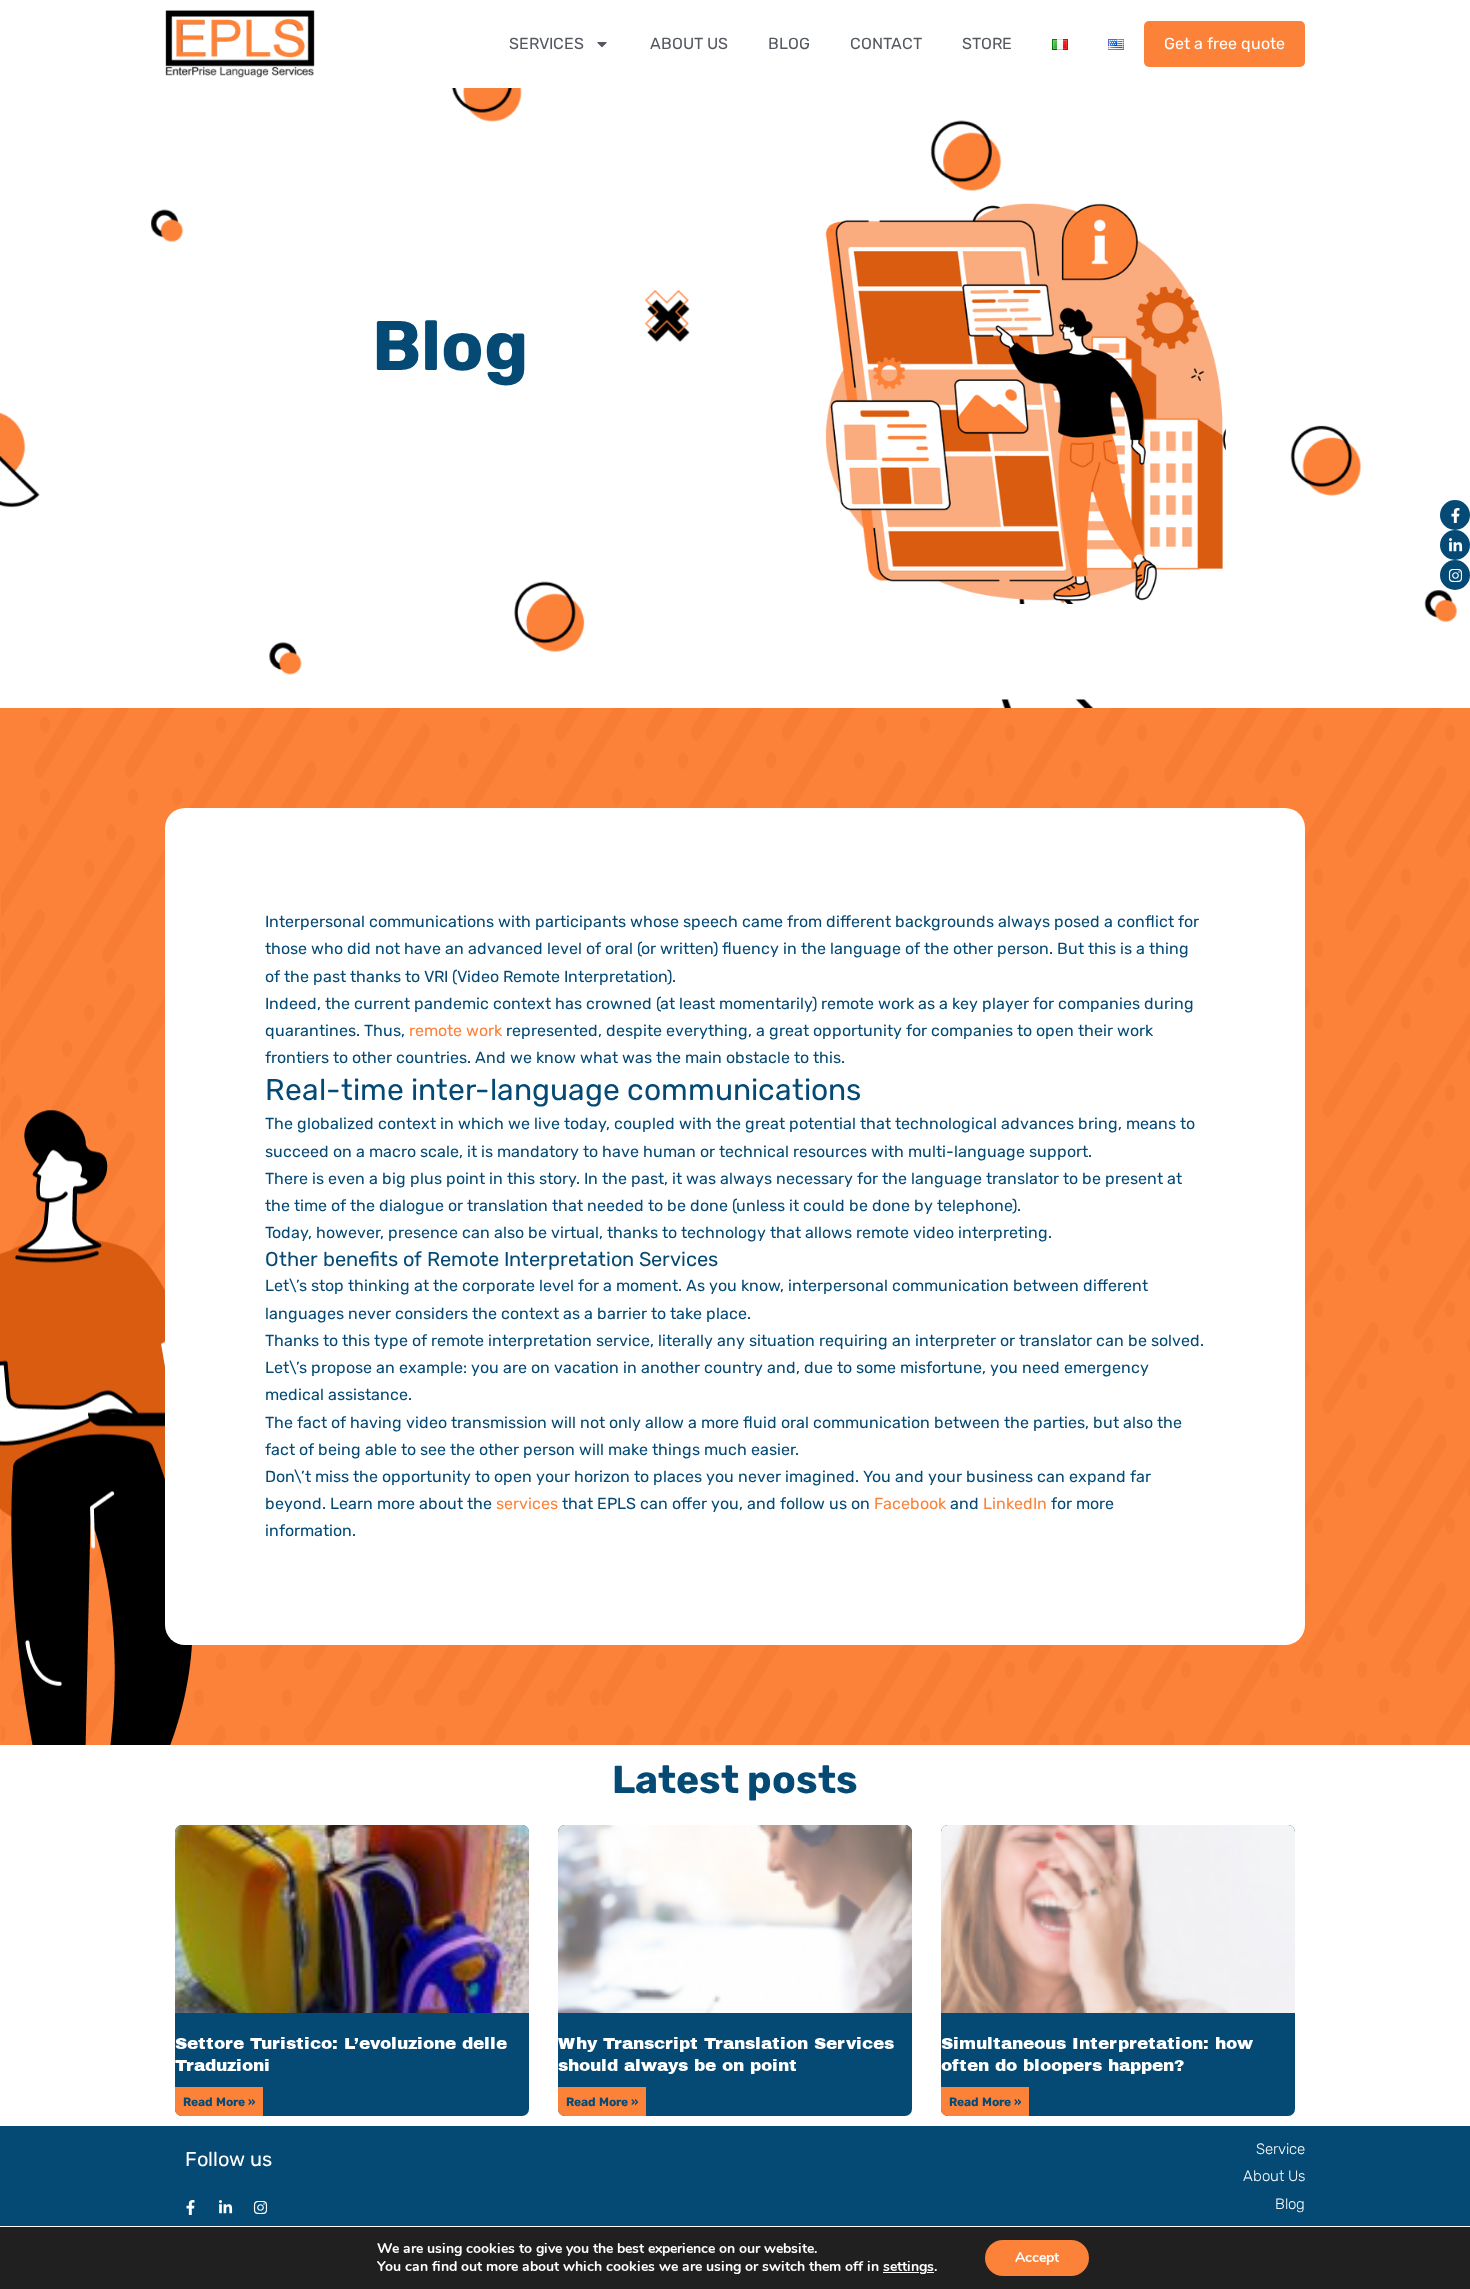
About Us (1274, 2176)
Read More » (219, 2102)
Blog (1290, 2204)
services (527, 1503)
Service (1280, 2149)
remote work (455, 1030)
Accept (1037, 2257)
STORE (987, 43)
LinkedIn (1015, 1503)
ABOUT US (689, 43)
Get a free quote (1224, 43)
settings (908, 2267)
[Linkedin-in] (1455, 545)
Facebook (910, 1503)
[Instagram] (1455, 575)
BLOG (789, 43)
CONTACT (886, 43)
